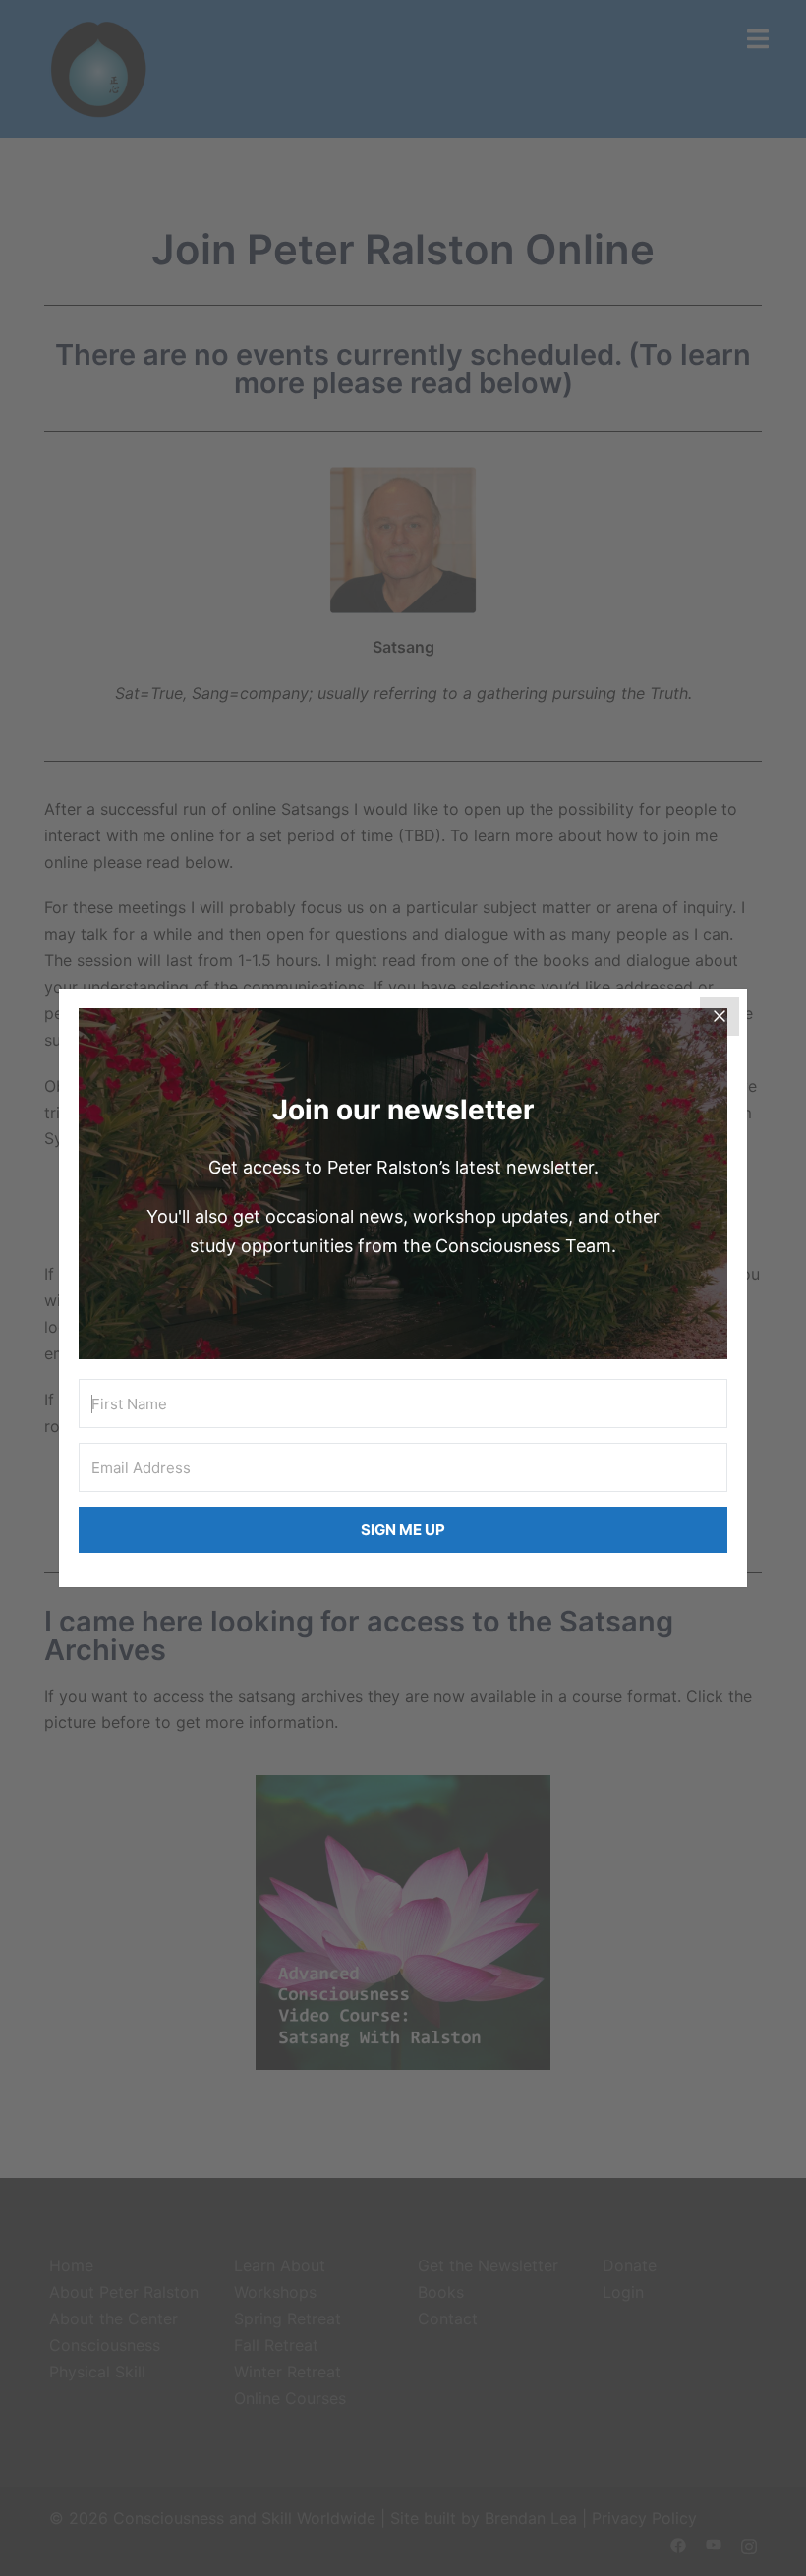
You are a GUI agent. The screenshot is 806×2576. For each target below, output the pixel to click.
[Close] (720, 1016)
